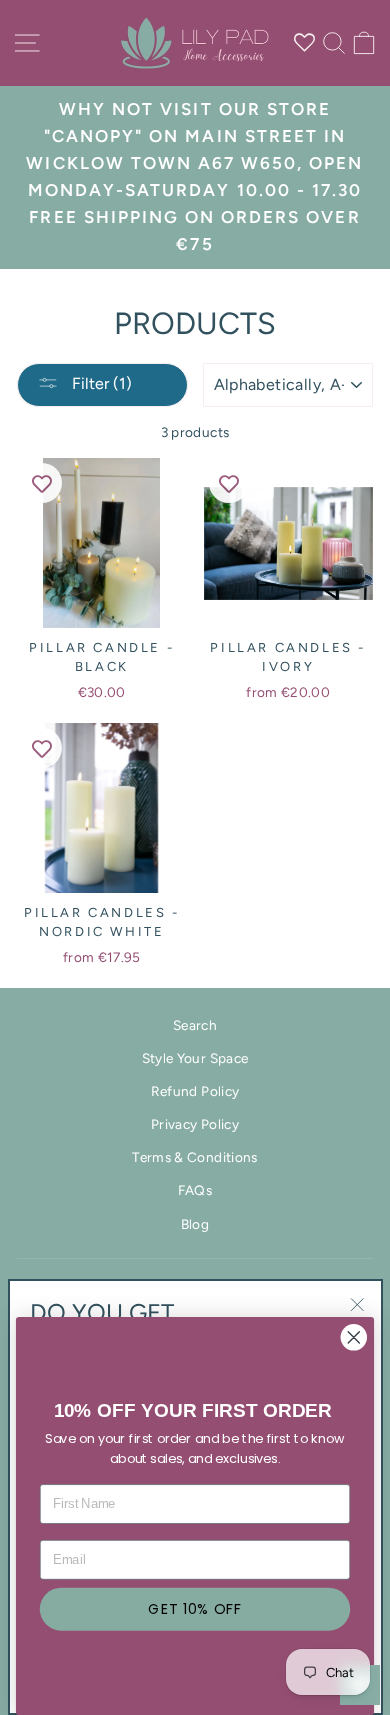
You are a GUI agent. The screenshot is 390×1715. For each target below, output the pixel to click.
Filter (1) (100, 383)
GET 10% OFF (195, 1609)
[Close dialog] (354, 1337)
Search (195, 1025)
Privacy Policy (195, 1124)
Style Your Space (195, 1058)
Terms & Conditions (194, 1157)
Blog (195, 1224)
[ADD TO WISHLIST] (42, 483)
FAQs (195, 1190)
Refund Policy (195, 1091)
